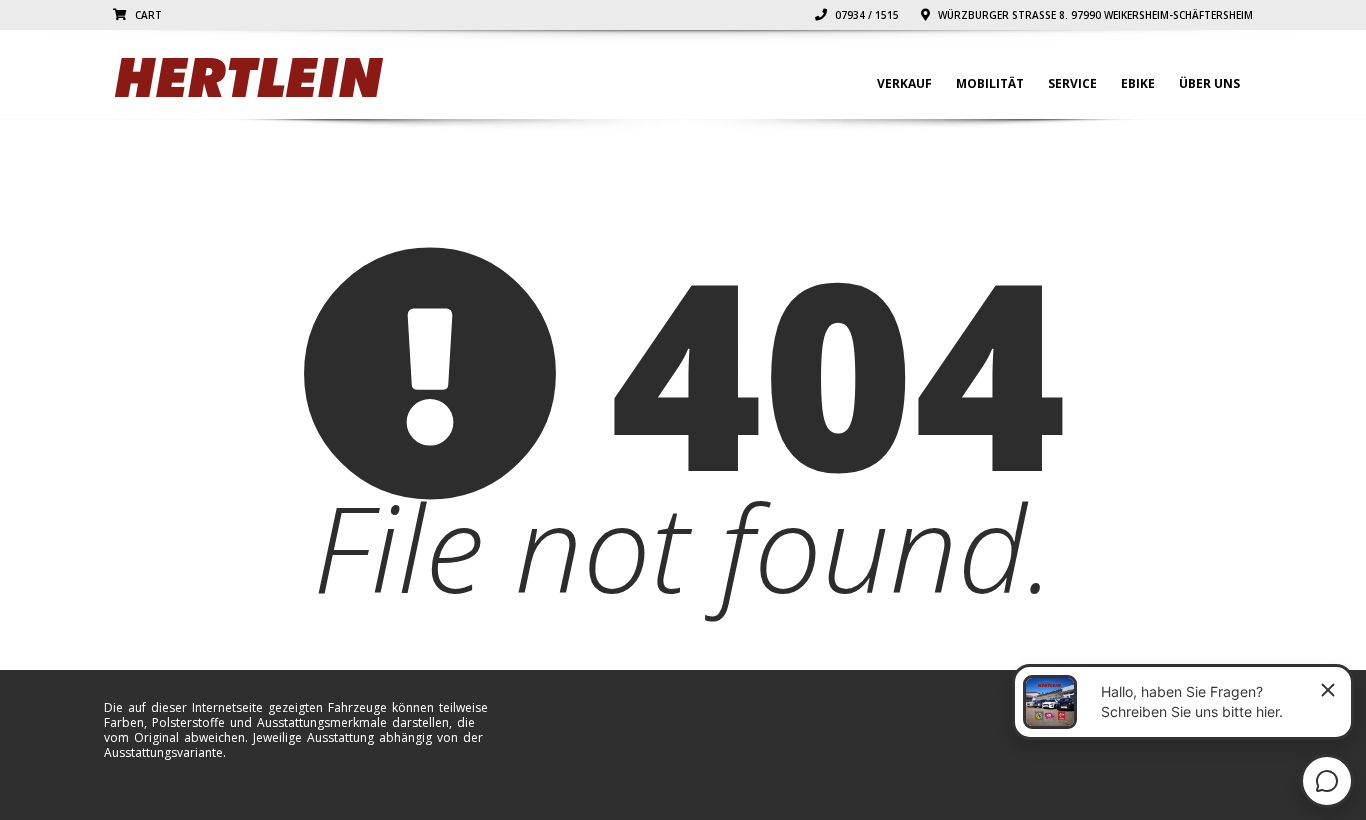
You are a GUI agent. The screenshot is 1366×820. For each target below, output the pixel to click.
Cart (147, 15)
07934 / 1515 (865, 15)
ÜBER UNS (1209, 83)
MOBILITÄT (990, 83)
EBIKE (1138, 83)
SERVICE (1072, 83)
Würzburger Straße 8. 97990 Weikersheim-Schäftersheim (1094, 15)
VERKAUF (904, 83)
